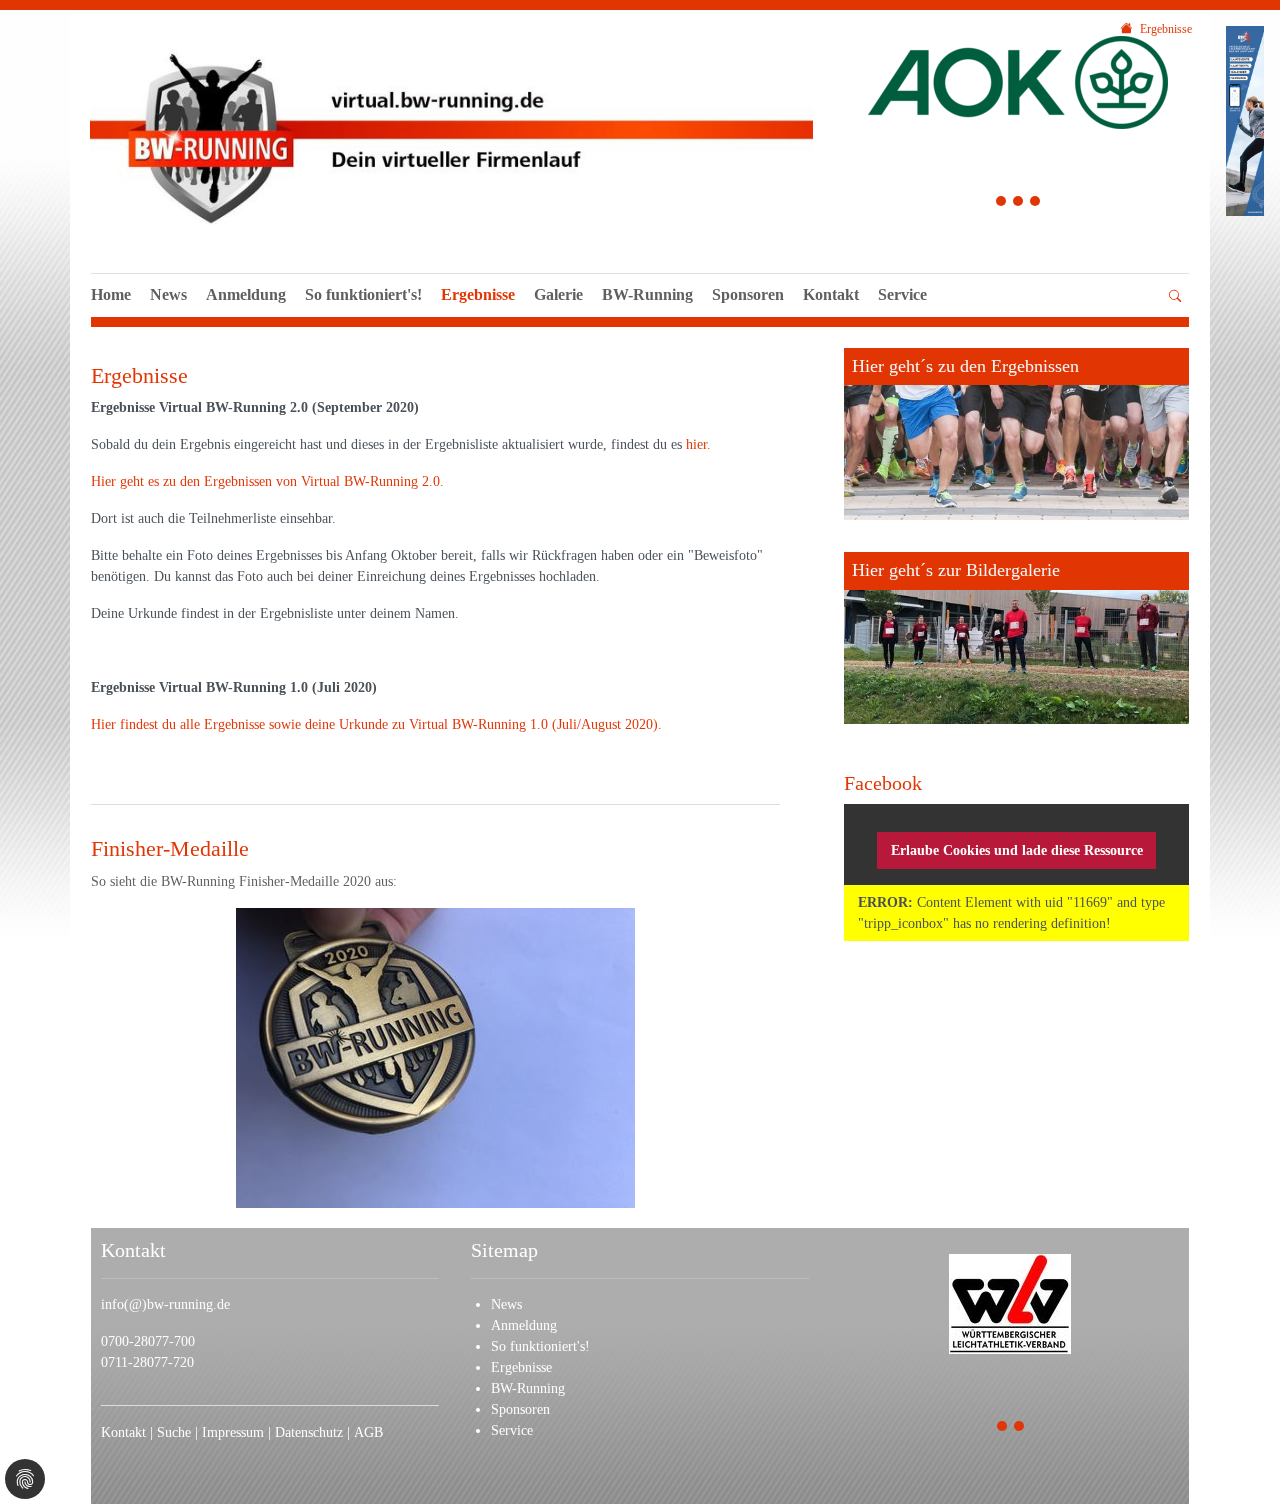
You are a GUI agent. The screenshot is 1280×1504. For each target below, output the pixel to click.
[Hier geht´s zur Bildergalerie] (1016, 638)
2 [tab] (1018, 203)
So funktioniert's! (363, 294)
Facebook (883, 783)
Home (111, 294)
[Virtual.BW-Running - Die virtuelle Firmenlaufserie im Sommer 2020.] (451, 134)
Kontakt (831, 294)
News (168, 294)
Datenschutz (311, 1432)
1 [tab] (1001, 203)
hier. (698, 444)
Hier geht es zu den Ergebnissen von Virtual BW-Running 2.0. (267, 481)
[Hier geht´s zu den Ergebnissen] (1016, 434)
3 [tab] (1035, 203)
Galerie (558, 294)
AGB (368, 1432)
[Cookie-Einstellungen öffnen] (25, 1479)
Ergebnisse (478, 294)
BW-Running (647, 294)
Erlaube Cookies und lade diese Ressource (1017, 850)
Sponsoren (748, 294)
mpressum (235, 1432)
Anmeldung (246, 294)
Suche (176, 1432)
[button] (903, 317)
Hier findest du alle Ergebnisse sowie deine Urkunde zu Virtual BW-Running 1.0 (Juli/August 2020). (376, 724)
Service (902, 294)
